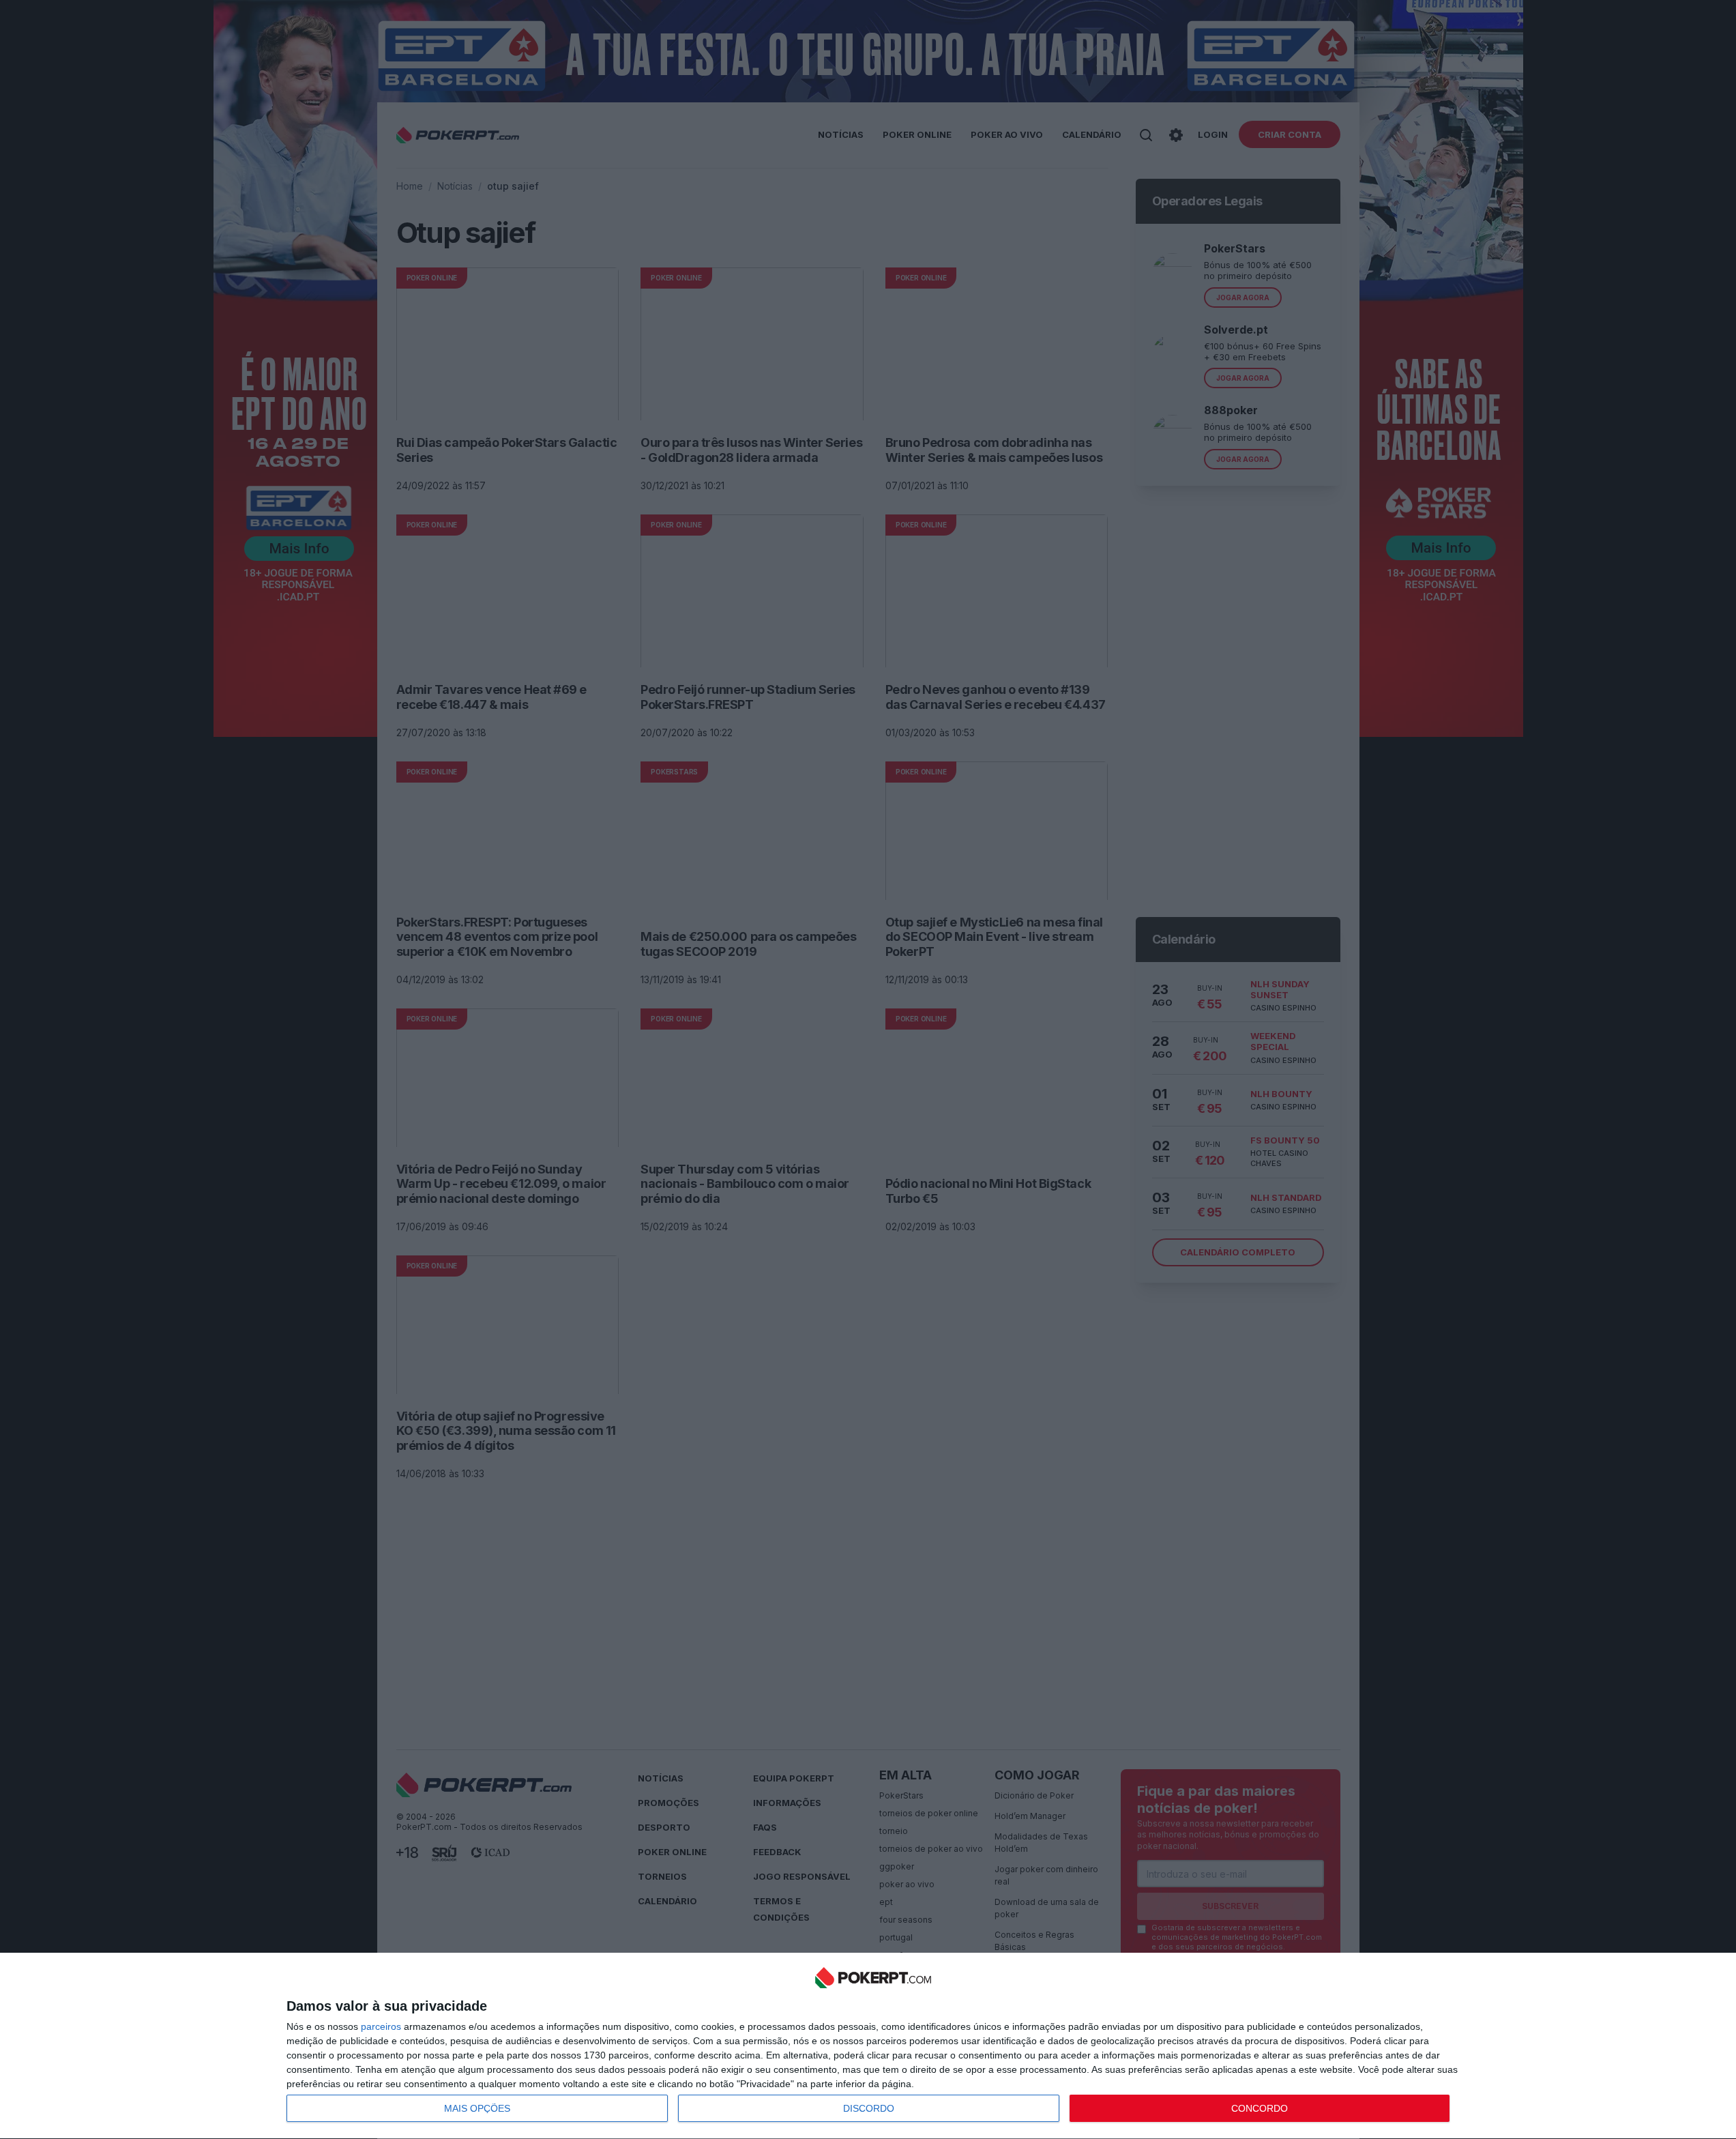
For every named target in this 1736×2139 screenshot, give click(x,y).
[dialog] (873, 2046)
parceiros (381, 2026)
